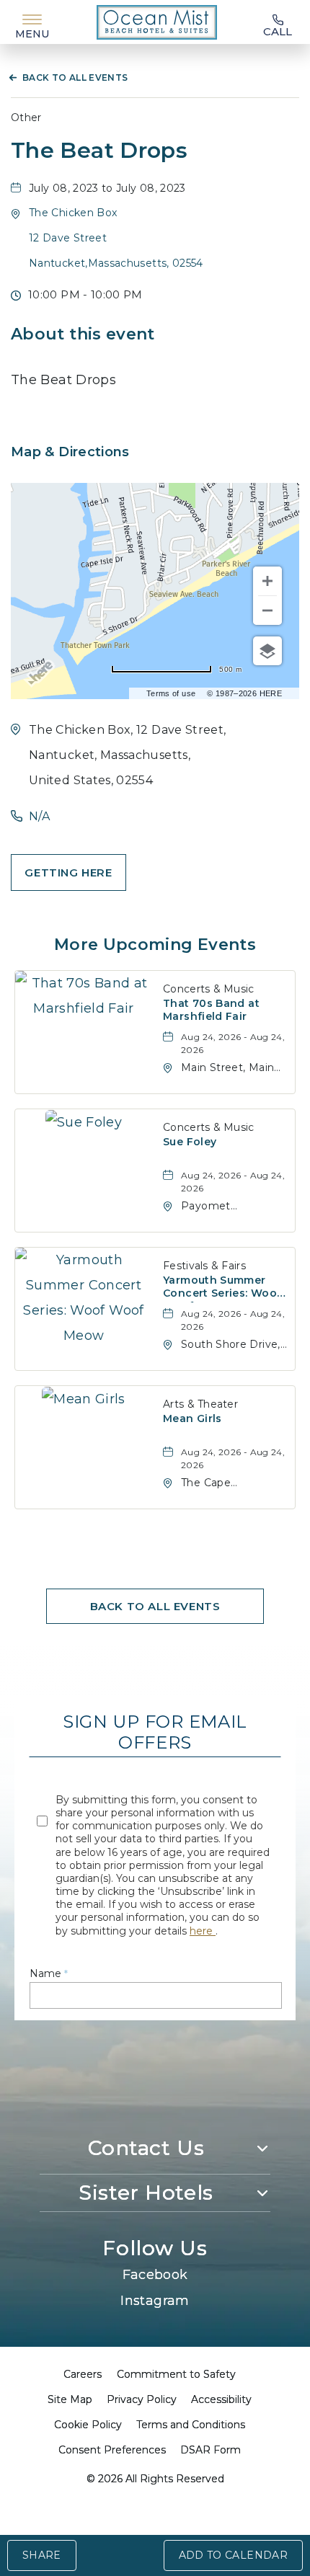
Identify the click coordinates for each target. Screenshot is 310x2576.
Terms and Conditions (191, 2425)
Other (26, 117)
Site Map (70, 2399)
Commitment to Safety (176, 2374)
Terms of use (171, 693)
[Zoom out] (267, 610)
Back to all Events (75, 77)
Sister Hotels (146, 2193)
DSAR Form (211, 2450)
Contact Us (146, 2148)
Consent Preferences (112, 2450)
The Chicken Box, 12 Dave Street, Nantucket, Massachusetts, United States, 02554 (128, 755)
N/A (39, 816)
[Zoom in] (267, 581)
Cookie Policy (88, 2425)
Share (42, 2555)
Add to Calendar (233, 2555)
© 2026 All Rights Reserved (155, 2479)
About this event (83, 334)
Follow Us (155, 2248)
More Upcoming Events (155, 945)
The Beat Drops (99, 151)
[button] (68, 872)
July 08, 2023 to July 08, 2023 (107, 188)
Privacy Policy (142, 2399)
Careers (83, 2374)
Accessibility (221, 2399)
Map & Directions (70, 452)
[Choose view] (267, 651)
